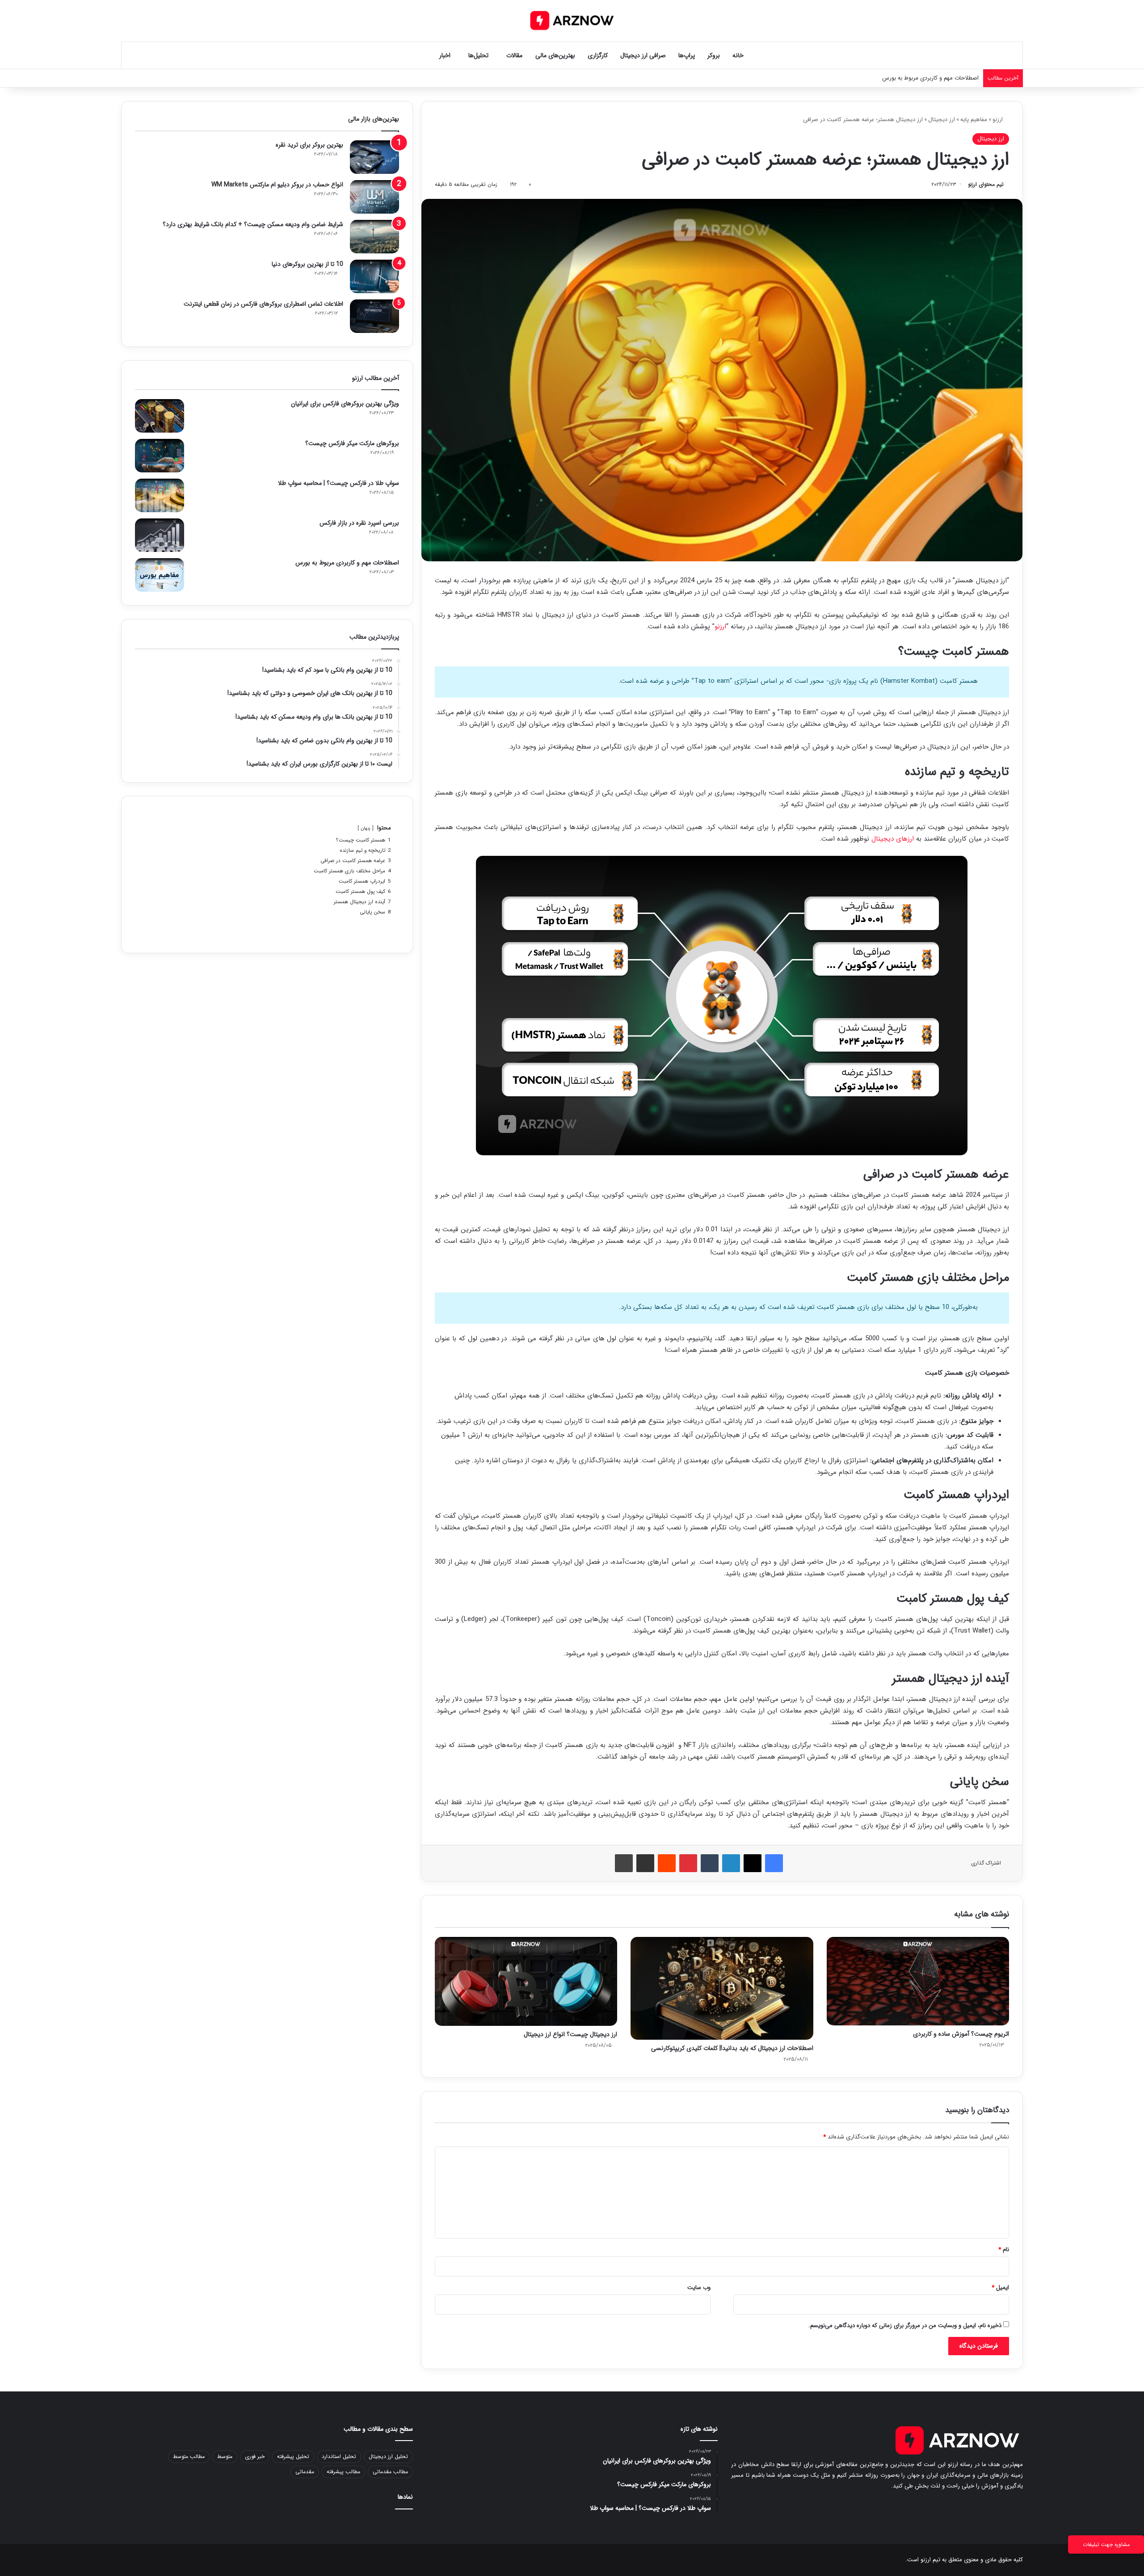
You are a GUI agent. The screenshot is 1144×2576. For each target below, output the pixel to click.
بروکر (714, 55)
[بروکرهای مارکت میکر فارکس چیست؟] (160, 456)
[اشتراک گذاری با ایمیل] (645, 1863)
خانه (738, 55)
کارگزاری (598, 55)
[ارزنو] (572, 21)
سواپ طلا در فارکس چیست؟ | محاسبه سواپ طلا (339, 483)
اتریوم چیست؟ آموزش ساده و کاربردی (961, 2034)
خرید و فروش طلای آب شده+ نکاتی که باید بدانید (920, 78)
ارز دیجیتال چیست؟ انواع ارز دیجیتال (570, 2034)
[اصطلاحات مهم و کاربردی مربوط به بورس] (160, 575)
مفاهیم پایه (974, 120)
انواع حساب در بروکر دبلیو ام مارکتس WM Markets (277, 185)
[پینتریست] (688, 1863)
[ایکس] (753, 1863)
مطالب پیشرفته (343, 2472)
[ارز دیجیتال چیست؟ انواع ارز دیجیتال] (526, 1981)
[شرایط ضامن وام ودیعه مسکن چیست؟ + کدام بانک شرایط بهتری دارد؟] (374, 237)
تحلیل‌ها (478, 55)
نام (1004, 2250)
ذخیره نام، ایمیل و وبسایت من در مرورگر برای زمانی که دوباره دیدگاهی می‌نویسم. (905, 2326)
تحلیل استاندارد (339, 2456)
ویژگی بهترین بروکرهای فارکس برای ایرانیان (345, 404)
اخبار (445, 55)
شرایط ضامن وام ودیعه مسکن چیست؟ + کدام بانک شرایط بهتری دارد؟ (253, 224)
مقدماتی (305, 2472)
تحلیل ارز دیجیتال (388, 2456)
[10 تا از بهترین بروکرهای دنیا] (374, 276)
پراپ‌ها (687, 55)
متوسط (225, 2456)
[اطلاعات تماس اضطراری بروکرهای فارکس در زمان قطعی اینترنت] (374, 316)
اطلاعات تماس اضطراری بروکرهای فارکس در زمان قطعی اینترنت (263, 304)
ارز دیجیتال (942, 120)
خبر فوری (255, 2456)
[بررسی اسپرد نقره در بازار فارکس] (160, 535)
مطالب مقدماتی (390, 2472)
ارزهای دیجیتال (893, 839)
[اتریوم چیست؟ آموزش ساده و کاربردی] (918, 1981)
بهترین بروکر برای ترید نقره (309, 145)
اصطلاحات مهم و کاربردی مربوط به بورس (347, 563)
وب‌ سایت (699, 2288)
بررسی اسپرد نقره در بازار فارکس (359, 523)
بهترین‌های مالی (555, 55)
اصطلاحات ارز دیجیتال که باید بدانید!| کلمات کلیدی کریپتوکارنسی (732, 2048)
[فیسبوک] (774, 1863)
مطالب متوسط (189, 2456)
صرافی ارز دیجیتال (643, 55)
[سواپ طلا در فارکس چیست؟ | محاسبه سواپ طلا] (160, 495)
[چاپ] (624, 1863)
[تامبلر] (710, 1863)
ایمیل (1000, 2288)
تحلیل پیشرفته (293, 2456)
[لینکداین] (731, 1863)
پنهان (366, 828)
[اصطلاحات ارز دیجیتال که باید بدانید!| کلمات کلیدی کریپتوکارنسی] (722, 1988)
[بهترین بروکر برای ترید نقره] (374, 157)
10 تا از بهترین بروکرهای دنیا (307, 264)
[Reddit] (667, 1863)
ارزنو (999, 120)
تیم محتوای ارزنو (986, 184)
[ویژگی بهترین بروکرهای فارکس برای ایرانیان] (160, 416)
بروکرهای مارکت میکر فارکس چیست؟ (352, 443)
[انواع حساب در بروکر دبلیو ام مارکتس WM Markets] (374, 197)
